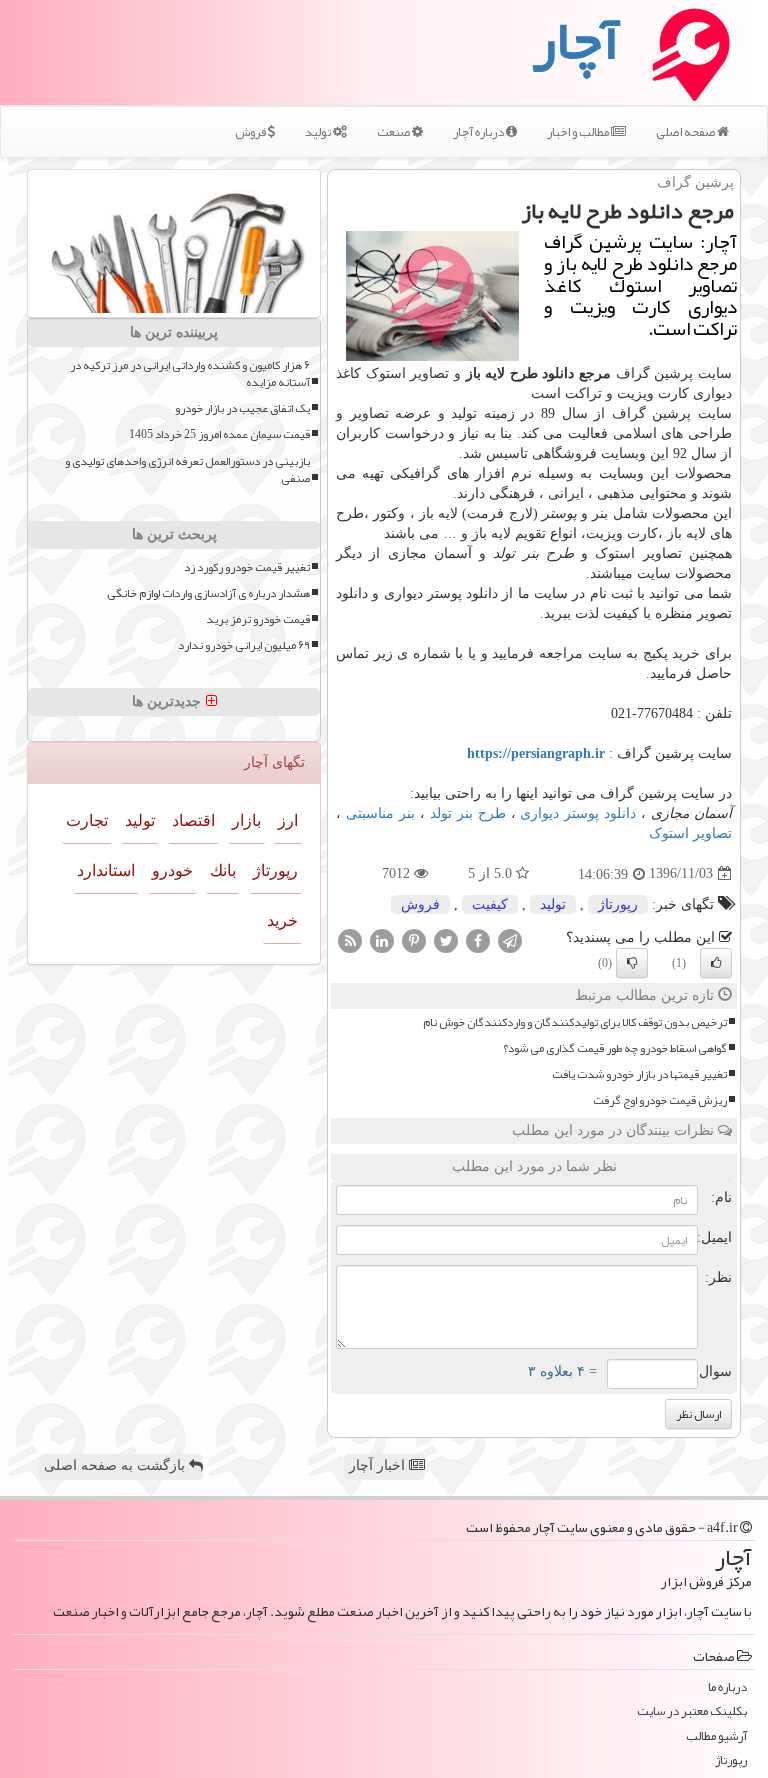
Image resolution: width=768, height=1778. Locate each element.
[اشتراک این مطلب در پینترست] (414, 939)
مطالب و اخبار (579, 132)
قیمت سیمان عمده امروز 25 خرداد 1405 (219, 434)
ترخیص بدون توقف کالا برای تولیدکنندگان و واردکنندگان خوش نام (575, 1022)
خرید (282, 920)
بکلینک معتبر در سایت (692, 1711)
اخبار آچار (379, 1465)
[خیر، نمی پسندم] (632, 963)
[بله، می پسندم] (716, 963)
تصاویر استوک (690, 833)
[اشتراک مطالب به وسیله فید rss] (350, 939)
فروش (251, 132)
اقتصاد (193, 820)
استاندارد (106, 870)
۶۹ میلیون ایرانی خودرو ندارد (244, 645)
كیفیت (490, 904)
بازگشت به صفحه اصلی (116, 1465)
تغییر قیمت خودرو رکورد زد (247, 567)
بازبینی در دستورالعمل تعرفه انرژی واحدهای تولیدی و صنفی (187, 470)
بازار (246, 820)
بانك (223, 870)
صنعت (394, 132)
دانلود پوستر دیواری (578, 813)
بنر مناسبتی (380, 813)
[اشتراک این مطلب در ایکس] (446, 939)
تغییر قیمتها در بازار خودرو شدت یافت (639, 1074)
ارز (288, 820)
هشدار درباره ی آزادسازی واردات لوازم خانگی (208, 593)
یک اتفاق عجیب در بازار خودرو (242, 408)
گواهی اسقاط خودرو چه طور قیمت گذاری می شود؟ (615, 1048)
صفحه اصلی (686, 132)
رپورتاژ (618, 904)
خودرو (172, 870)
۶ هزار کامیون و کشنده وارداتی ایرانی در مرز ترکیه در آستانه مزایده (190, 374)
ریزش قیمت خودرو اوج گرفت (660, 1100)
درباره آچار (479, 132)
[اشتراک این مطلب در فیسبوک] (478, 939)
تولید (319, 132)
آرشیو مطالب (716, 1736)
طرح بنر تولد (468, 813)
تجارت (87, 820)
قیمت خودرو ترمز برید (258, 619)
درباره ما (727, 1687)
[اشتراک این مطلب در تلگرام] (510, 939)
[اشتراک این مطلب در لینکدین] (382, 939)
